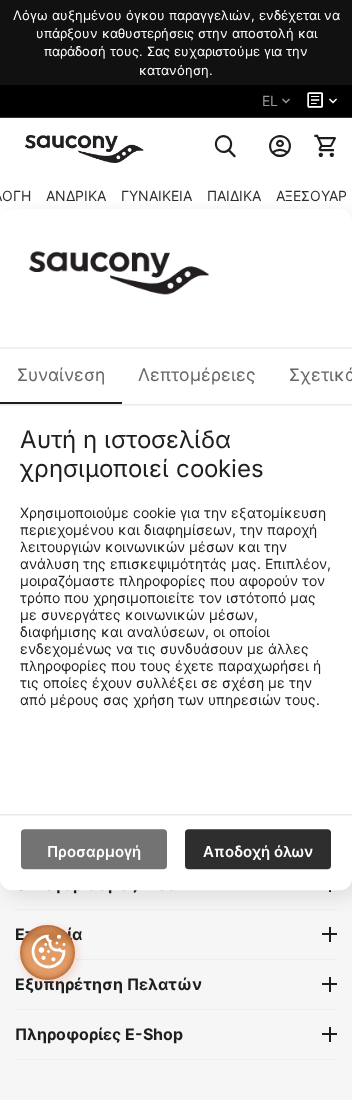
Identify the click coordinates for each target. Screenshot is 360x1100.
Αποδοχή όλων (258, 852)
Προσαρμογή (94, 852)
